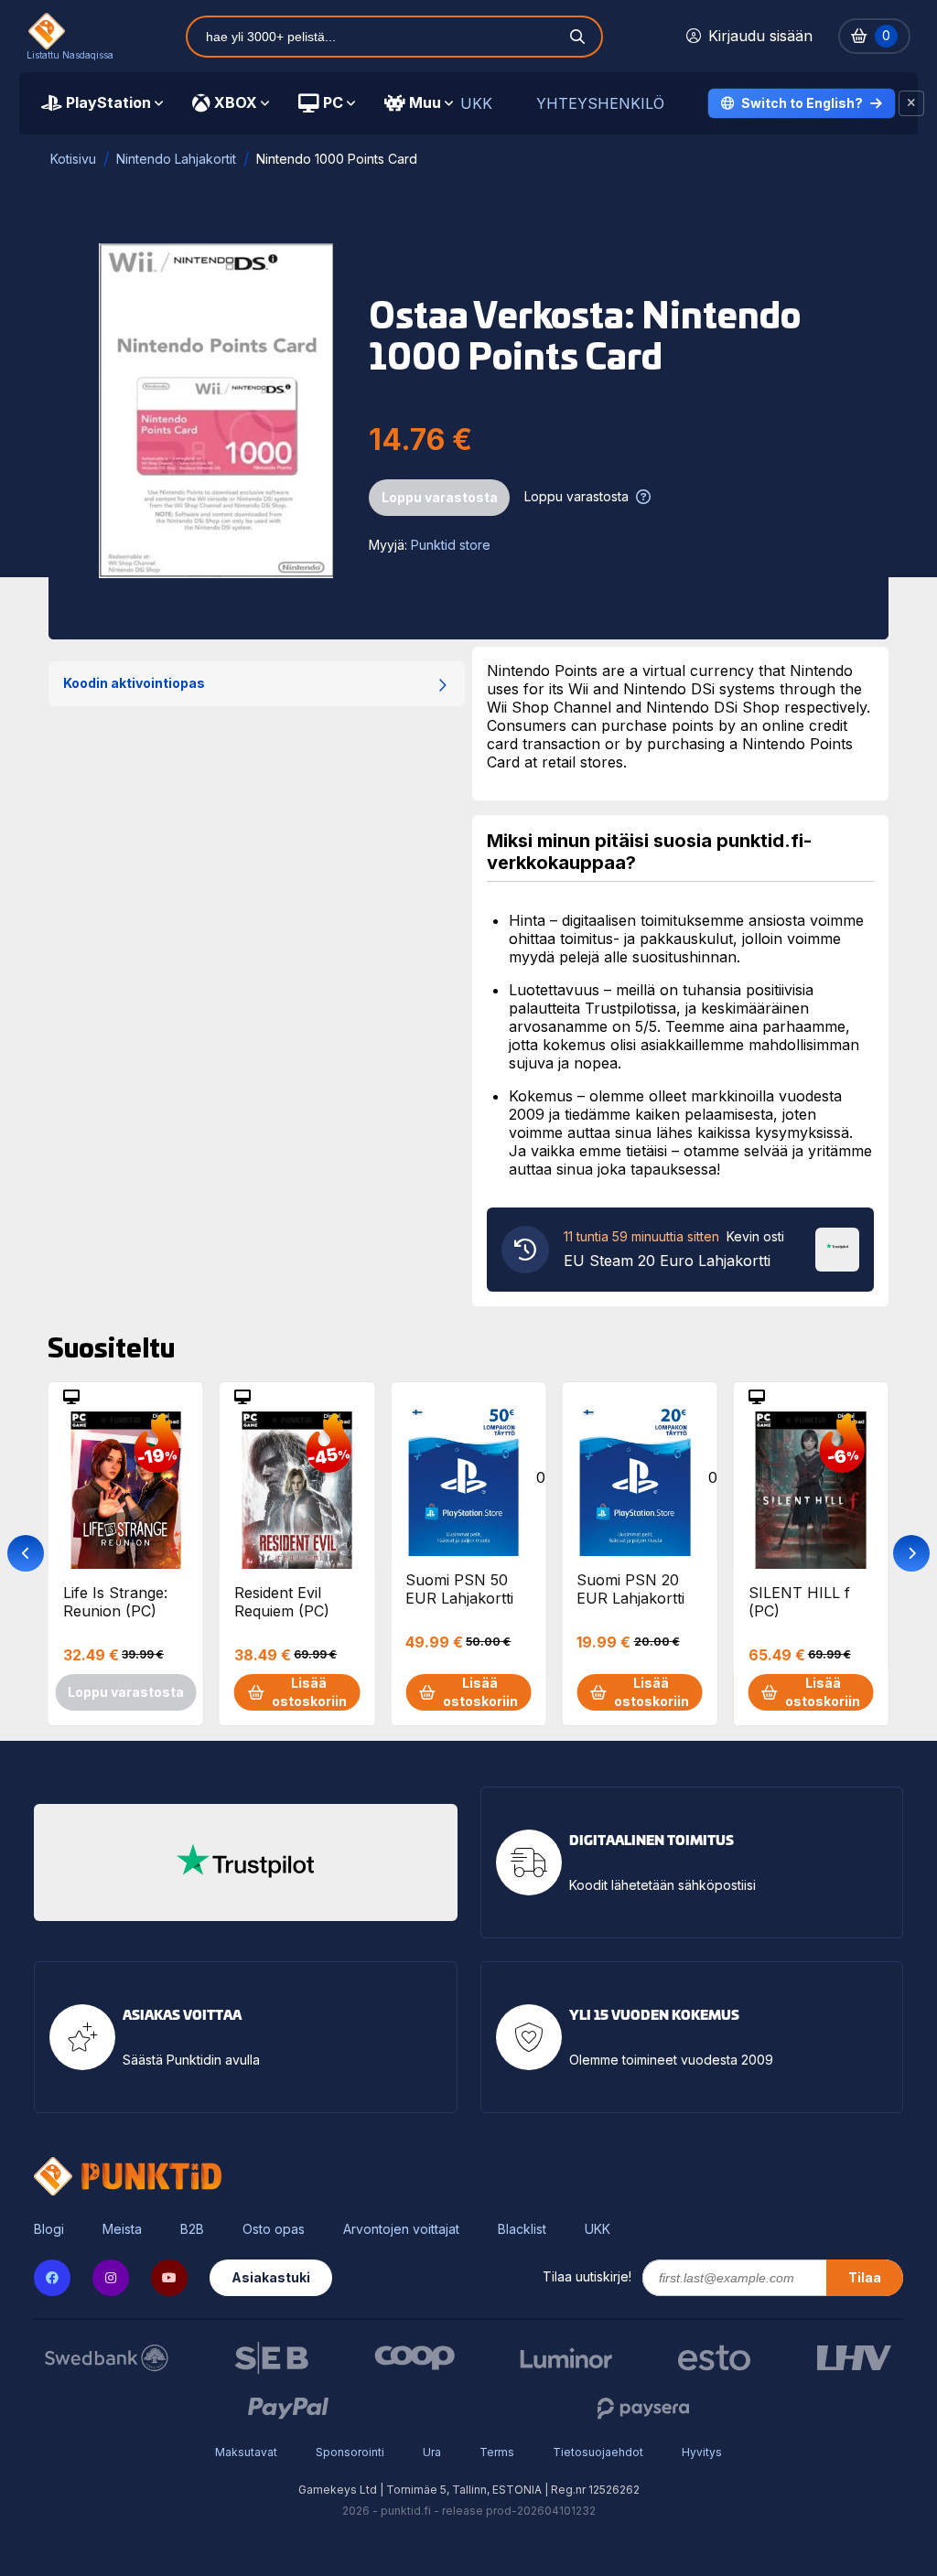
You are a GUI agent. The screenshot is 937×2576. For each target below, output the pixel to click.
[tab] (102, 103)
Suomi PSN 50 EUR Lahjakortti (459, 1589)
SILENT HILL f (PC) (799, 1602)
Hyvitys (702, 2452)
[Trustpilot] (837, 1248)
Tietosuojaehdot (598, 2452)
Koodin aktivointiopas (134, 683)
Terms (497, 2452)
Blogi (49, 2229)
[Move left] (26, 1553)
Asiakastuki (271, 2277)
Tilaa (865, 2277)
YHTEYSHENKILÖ (600, 104)
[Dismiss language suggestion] (911, 103)
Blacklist (522, 2229)
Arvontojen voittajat (401, 2229)
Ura (432, 2452)
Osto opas (274, 2229)
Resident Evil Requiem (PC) (282, 1602)
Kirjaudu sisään (760, 36)
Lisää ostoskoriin (309, 1692)
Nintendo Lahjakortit (176, 159)
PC (333, 102)
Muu (425, 102)
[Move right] (911, 1553)
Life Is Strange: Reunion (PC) (115, 1602)
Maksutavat (246, 2452)
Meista (122, 2229)
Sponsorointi (350, 2452)
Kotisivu (73, 159)
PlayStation (108, 102)
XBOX (236, 102)
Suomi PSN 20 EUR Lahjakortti (630, 1589)
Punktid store (451, 545)
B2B (192, 2229)
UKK (476, 104)
